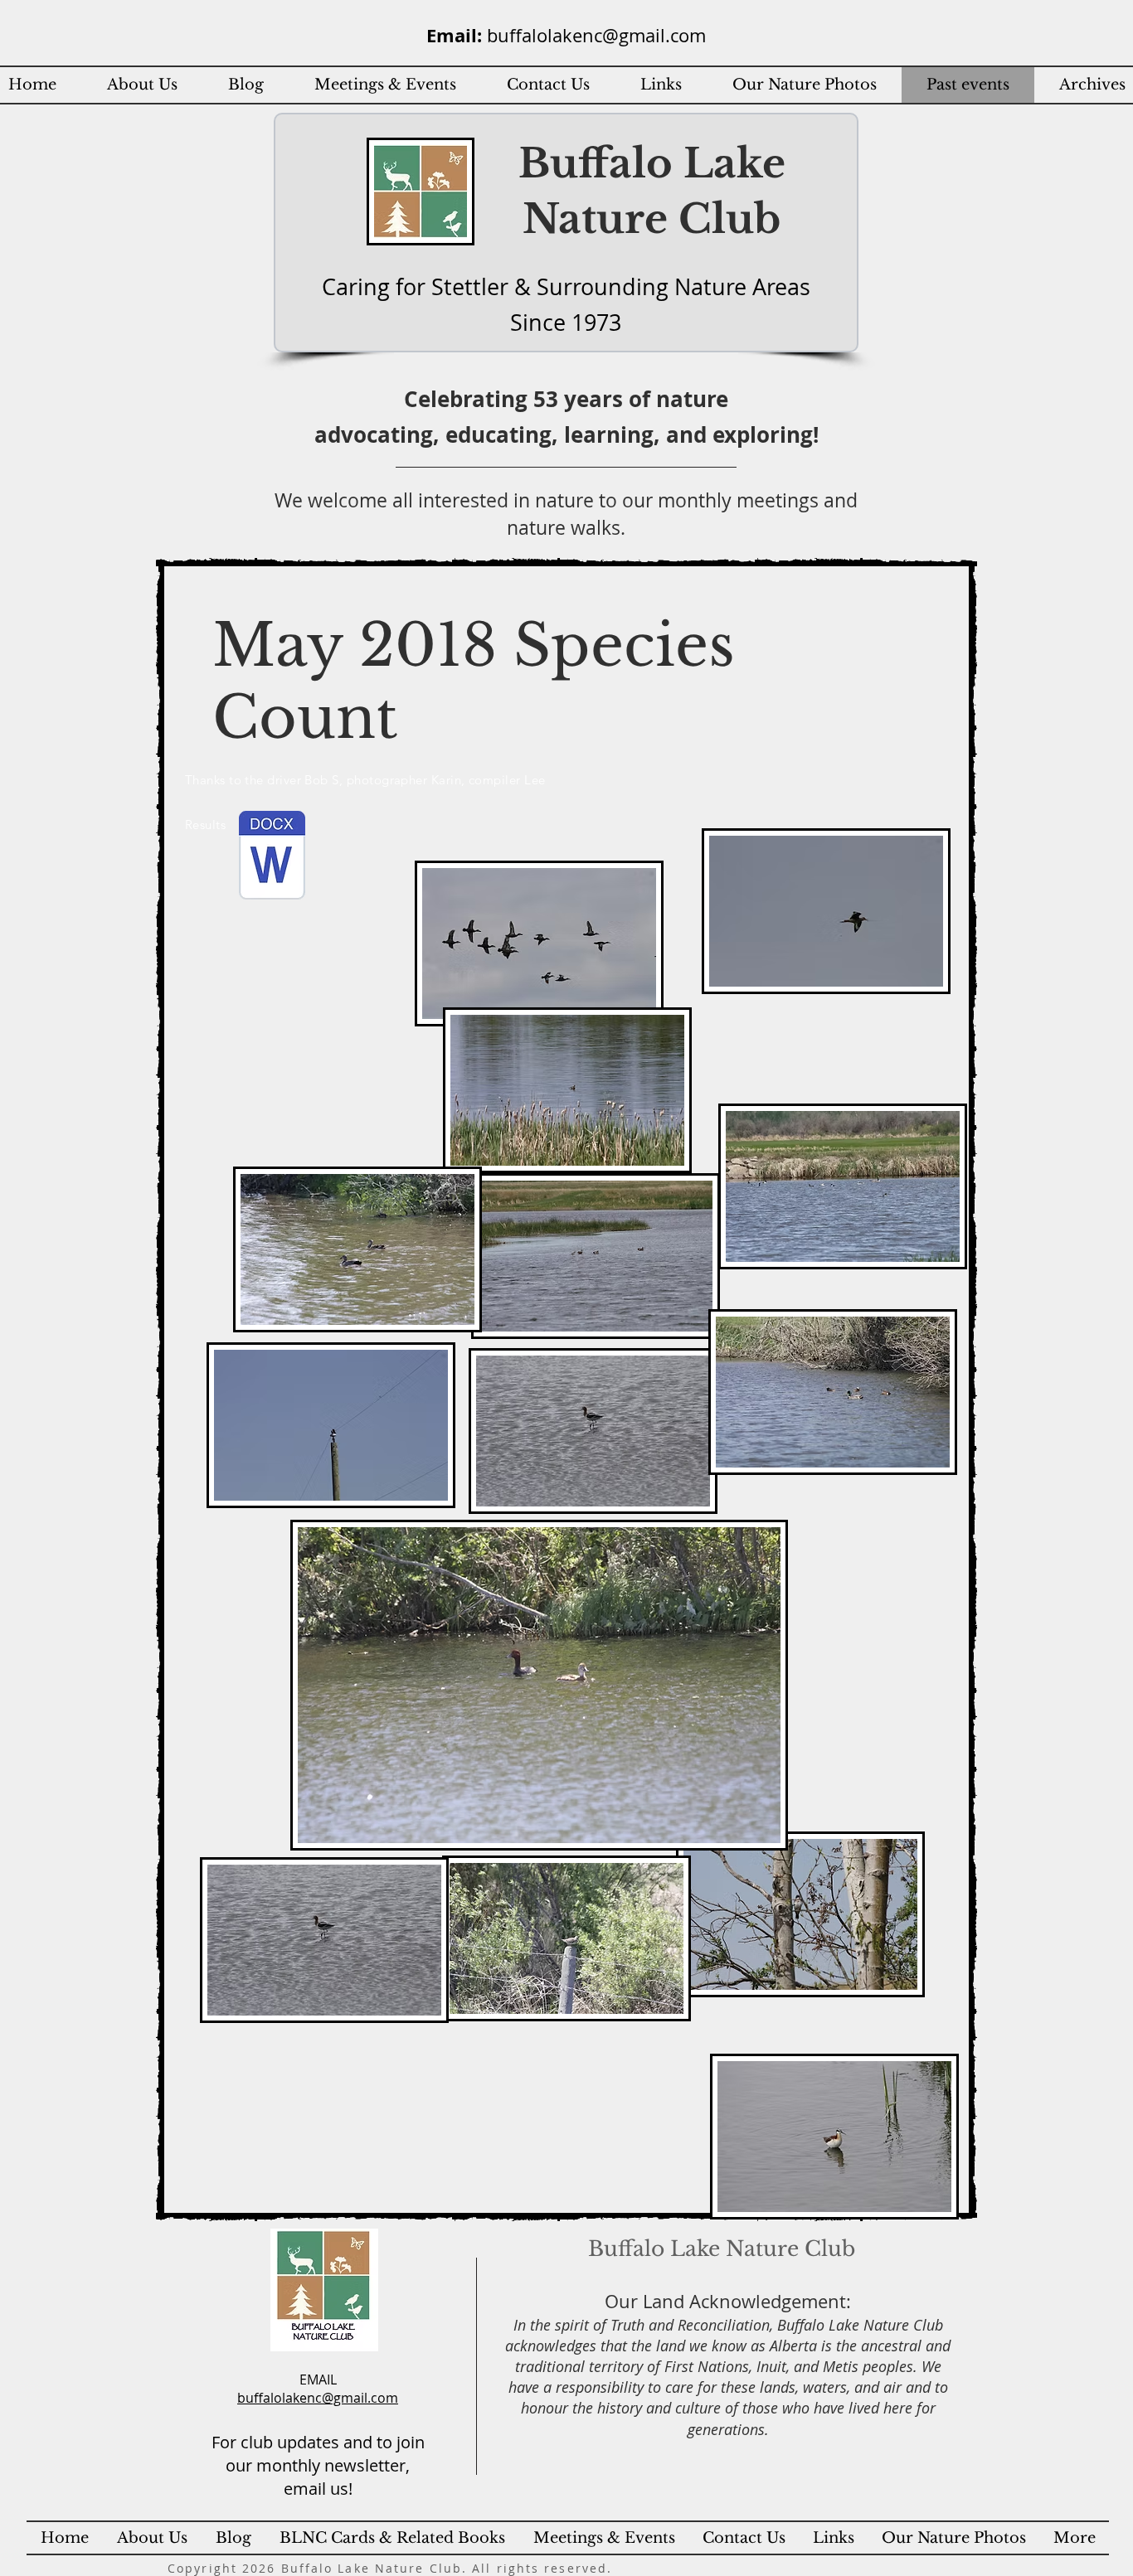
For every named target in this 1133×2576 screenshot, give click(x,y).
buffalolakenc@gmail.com (596, 35)
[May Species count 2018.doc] (272, 857)
